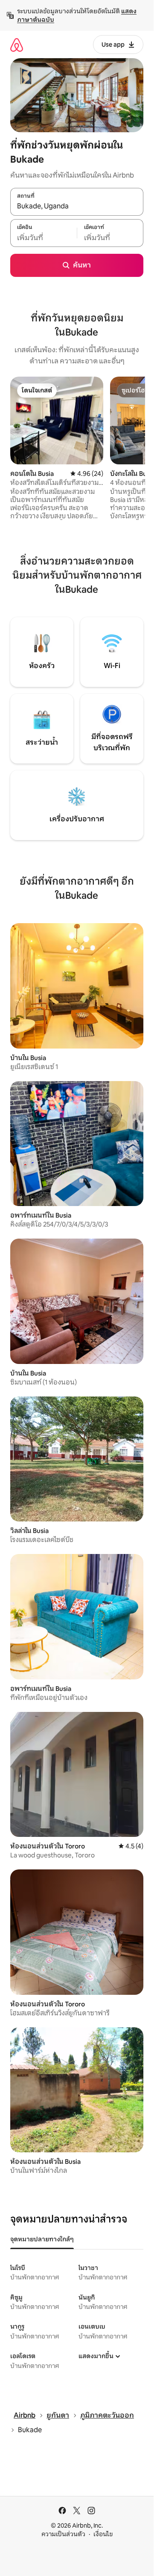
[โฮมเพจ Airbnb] (17, 45)
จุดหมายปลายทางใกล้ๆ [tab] (42, 2239)
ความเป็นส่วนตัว (63, 2534)
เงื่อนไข (103, 2534)
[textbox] (44, 238)
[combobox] (77, 206)
